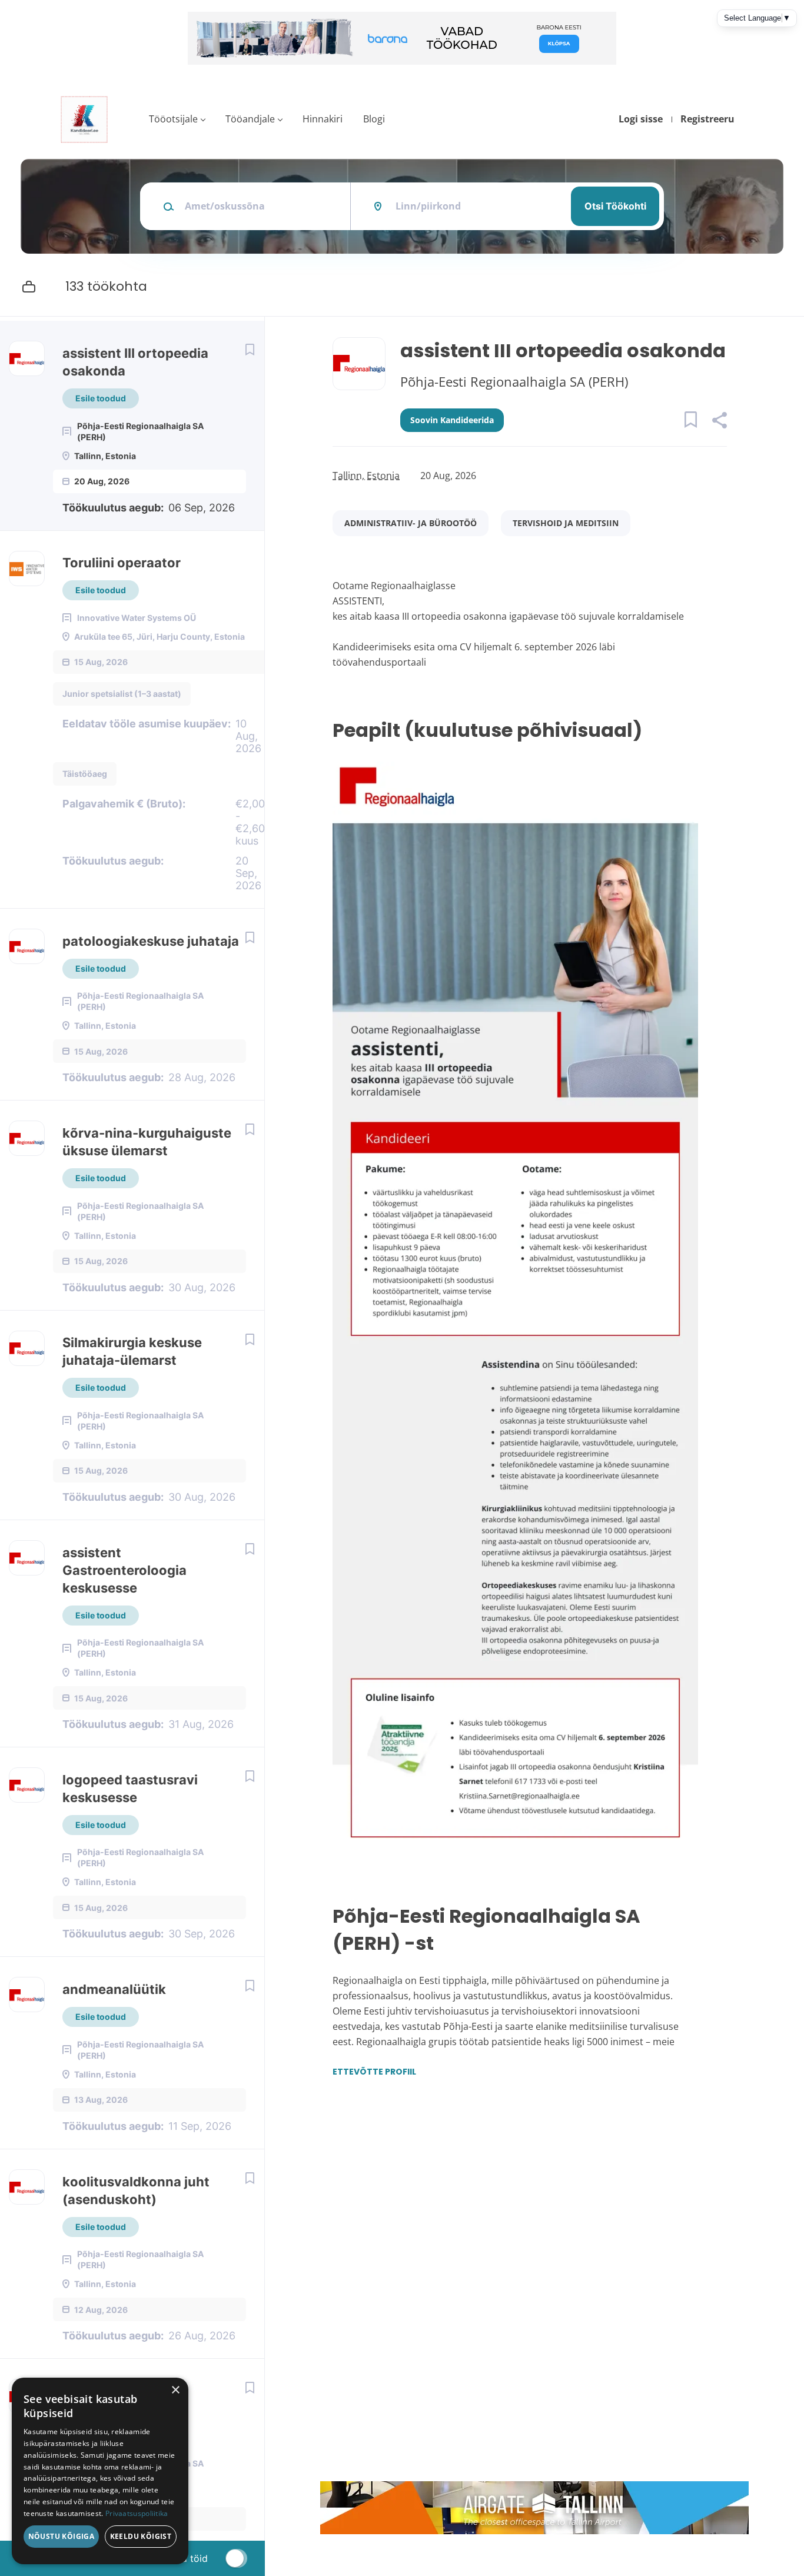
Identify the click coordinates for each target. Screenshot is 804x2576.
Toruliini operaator (122, 563)
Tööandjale (250, 119)
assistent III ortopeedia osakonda (135, 362)
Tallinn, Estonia (366, 476)
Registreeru (707, 119)
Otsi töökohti (615, 206)
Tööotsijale (173, 119)
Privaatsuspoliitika (137, 2513)
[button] (719, 422)
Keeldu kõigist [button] (141, 2536)
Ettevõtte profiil (374, 2072)
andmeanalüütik (114, 1989)
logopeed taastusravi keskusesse (130, 1789)
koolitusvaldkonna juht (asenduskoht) (136, 2191)
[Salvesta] (250, 349)
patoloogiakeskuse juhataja (151, 941)
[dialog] (100, 2471)
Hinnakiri (323, 119)
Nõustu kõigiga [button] (62, 2536)
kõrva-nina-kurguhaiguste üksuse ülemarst (147, 1142)
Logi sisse (641, 119)
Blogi (374, 119)
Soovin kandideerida (452, 420)
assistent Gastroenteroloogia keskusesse (124, 1570)
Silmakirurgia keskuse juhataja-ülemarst (132, 1351)
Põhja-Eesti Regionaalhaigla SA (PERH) (514, 381)
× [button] (175, 2390)
